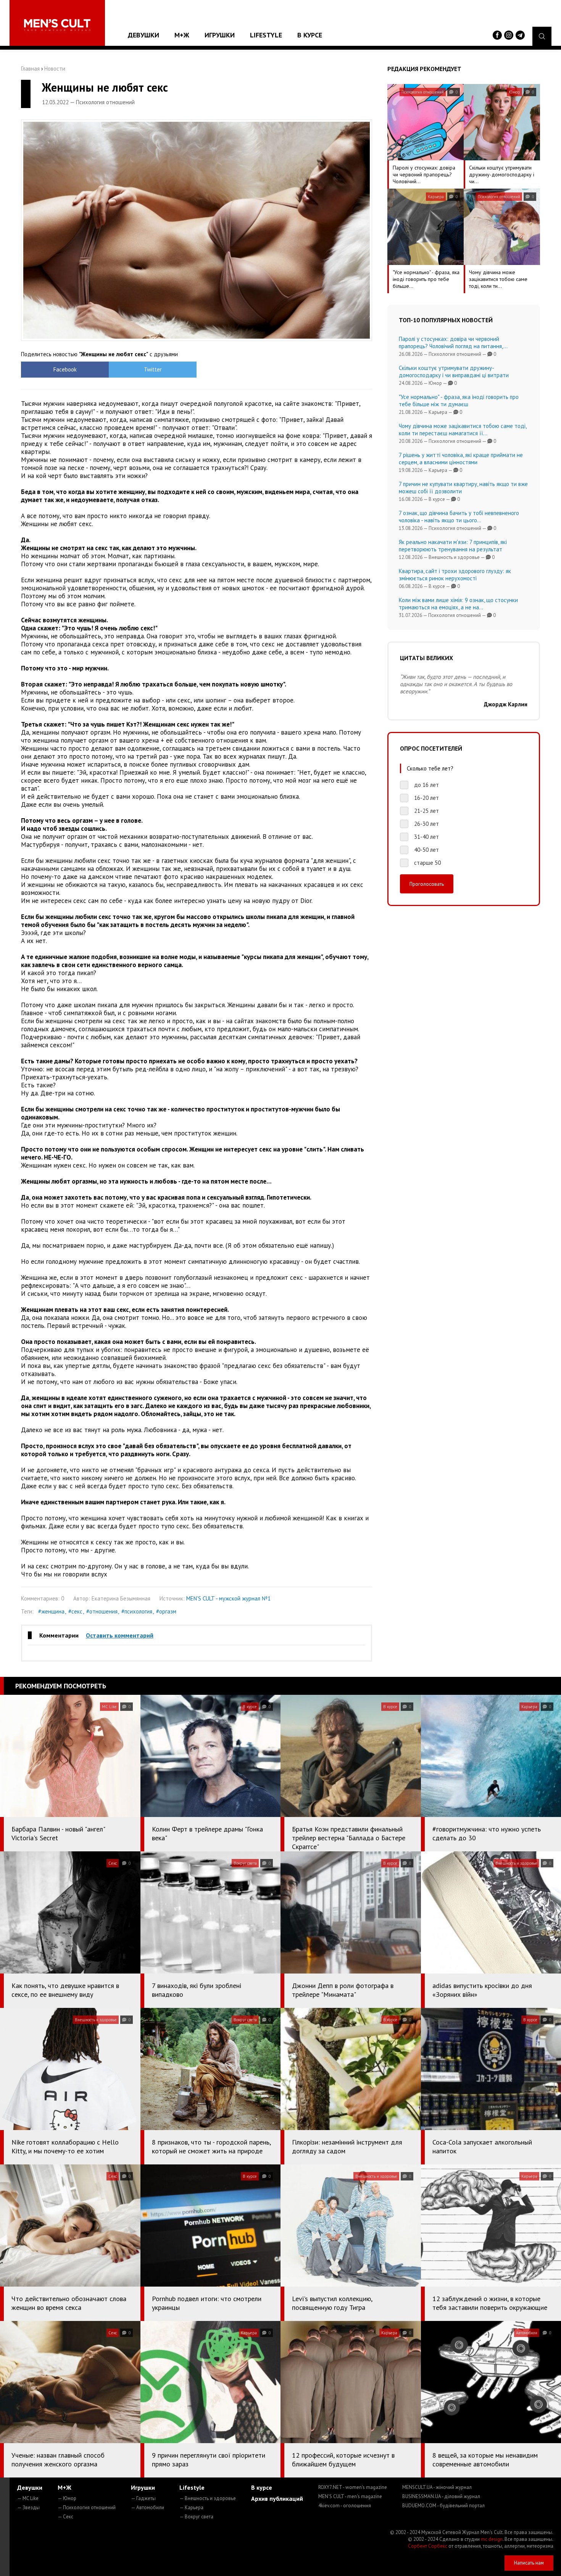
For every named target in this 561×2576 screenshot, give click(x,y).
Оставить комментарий (120, 1635)
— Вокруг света (196, 2517)
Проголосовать (427, 884)
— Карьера (191, 2507)
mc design (492, 2539)
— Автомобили (148, 2507)
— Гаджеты (143, 2498)
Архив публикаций (277, 2498)
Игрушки (220, 35)
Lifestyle (266, 35)
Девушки (143, 35)
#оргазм (166, 1611)
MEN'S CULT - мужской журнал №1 (228, 1598)
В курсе (310, 35)
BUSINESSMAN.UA (441, 2496)
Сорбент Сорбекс (428, 2546)
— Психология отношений (87, 2507)
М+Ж (182, 35)
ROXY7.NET (353, 2487)
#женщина (51, 1611)
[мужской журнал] (57, 25)
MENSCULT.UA (437, 2487)
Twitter (153, 369)
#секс (75, 1611)
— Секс (65, 2517)
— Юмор (67, 2498)
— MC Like (28, 2498)
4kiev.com (345, 2506)
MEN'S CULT (350, 2496)
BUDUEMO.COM (443, 2506)
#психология (137, 1611)
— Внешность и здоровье (208, 2498)
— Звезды (28, 2507)
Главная (30, 69)
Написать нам (529, 2563)
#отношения (102, 1611)
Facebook (65, 369)
